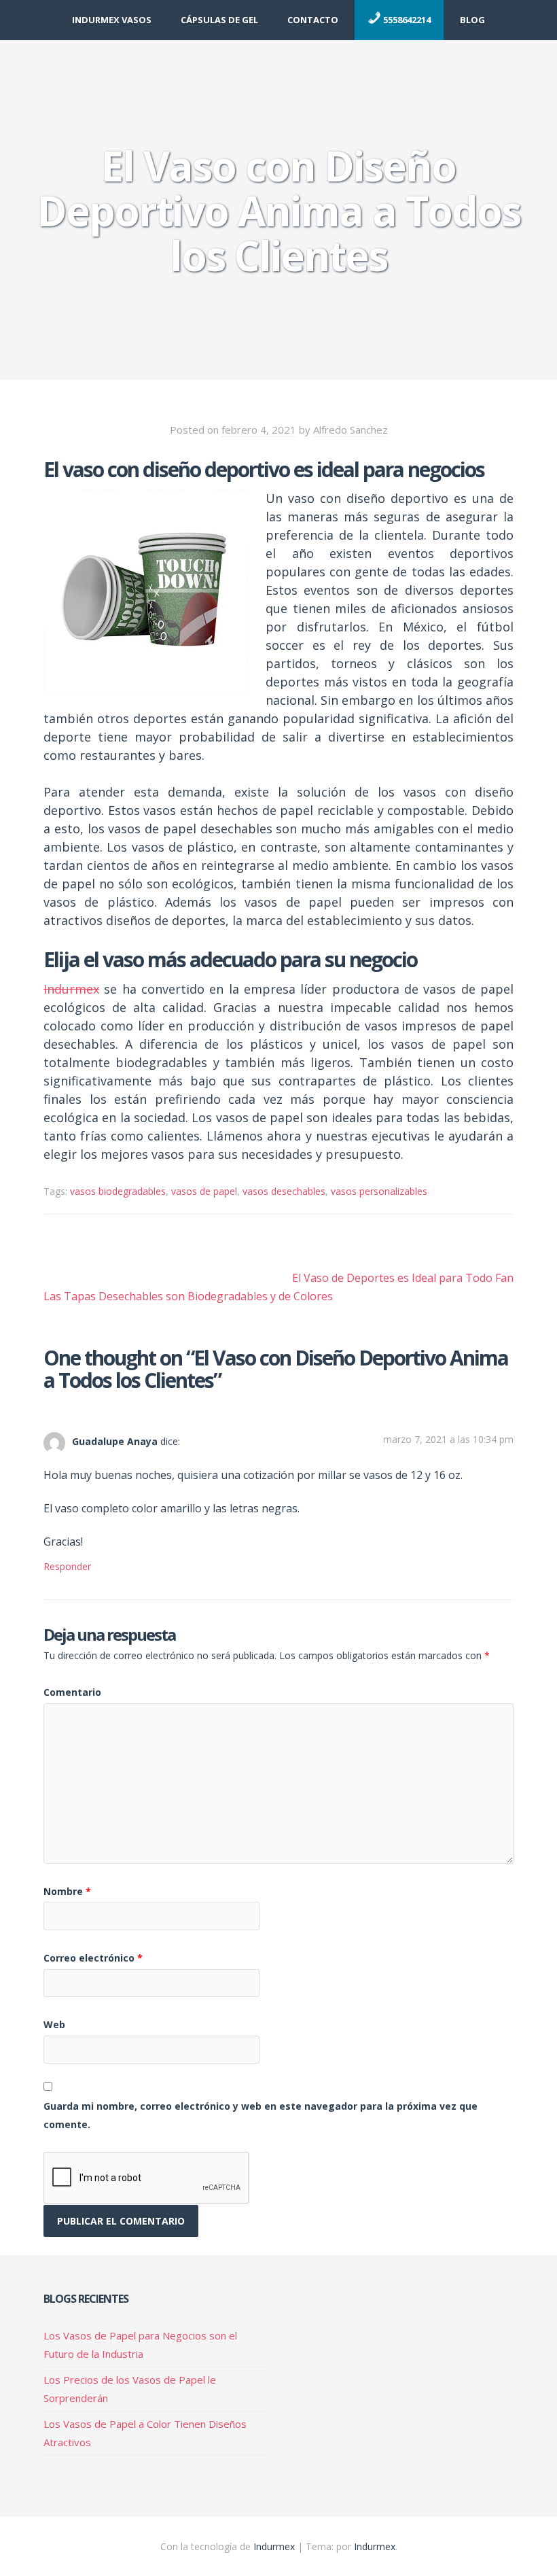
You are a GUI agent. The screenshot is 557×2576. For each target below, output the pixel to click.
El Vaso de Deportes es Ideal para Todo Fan (403, 1278)
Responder (67, 1566)
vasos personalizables (379, 1191)
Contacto (313, 20)
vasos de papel (204, 1191)
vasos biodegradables (118, 1191)
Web (54, 2024)
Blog (472, 20)
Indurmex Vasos (112, 20)
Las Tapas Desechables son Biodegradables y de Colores (188, 1296)
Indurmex (71, 989)
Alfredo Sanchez (351, 430)
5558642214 (406, 20)
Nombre (67, 1891)
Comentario (72, 1692)
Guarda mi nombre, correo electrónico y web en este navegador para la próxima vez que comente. (260, 2115)
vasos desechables (284, 1191)
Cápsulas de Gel (219, 20)
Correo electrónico (93, 1958)
